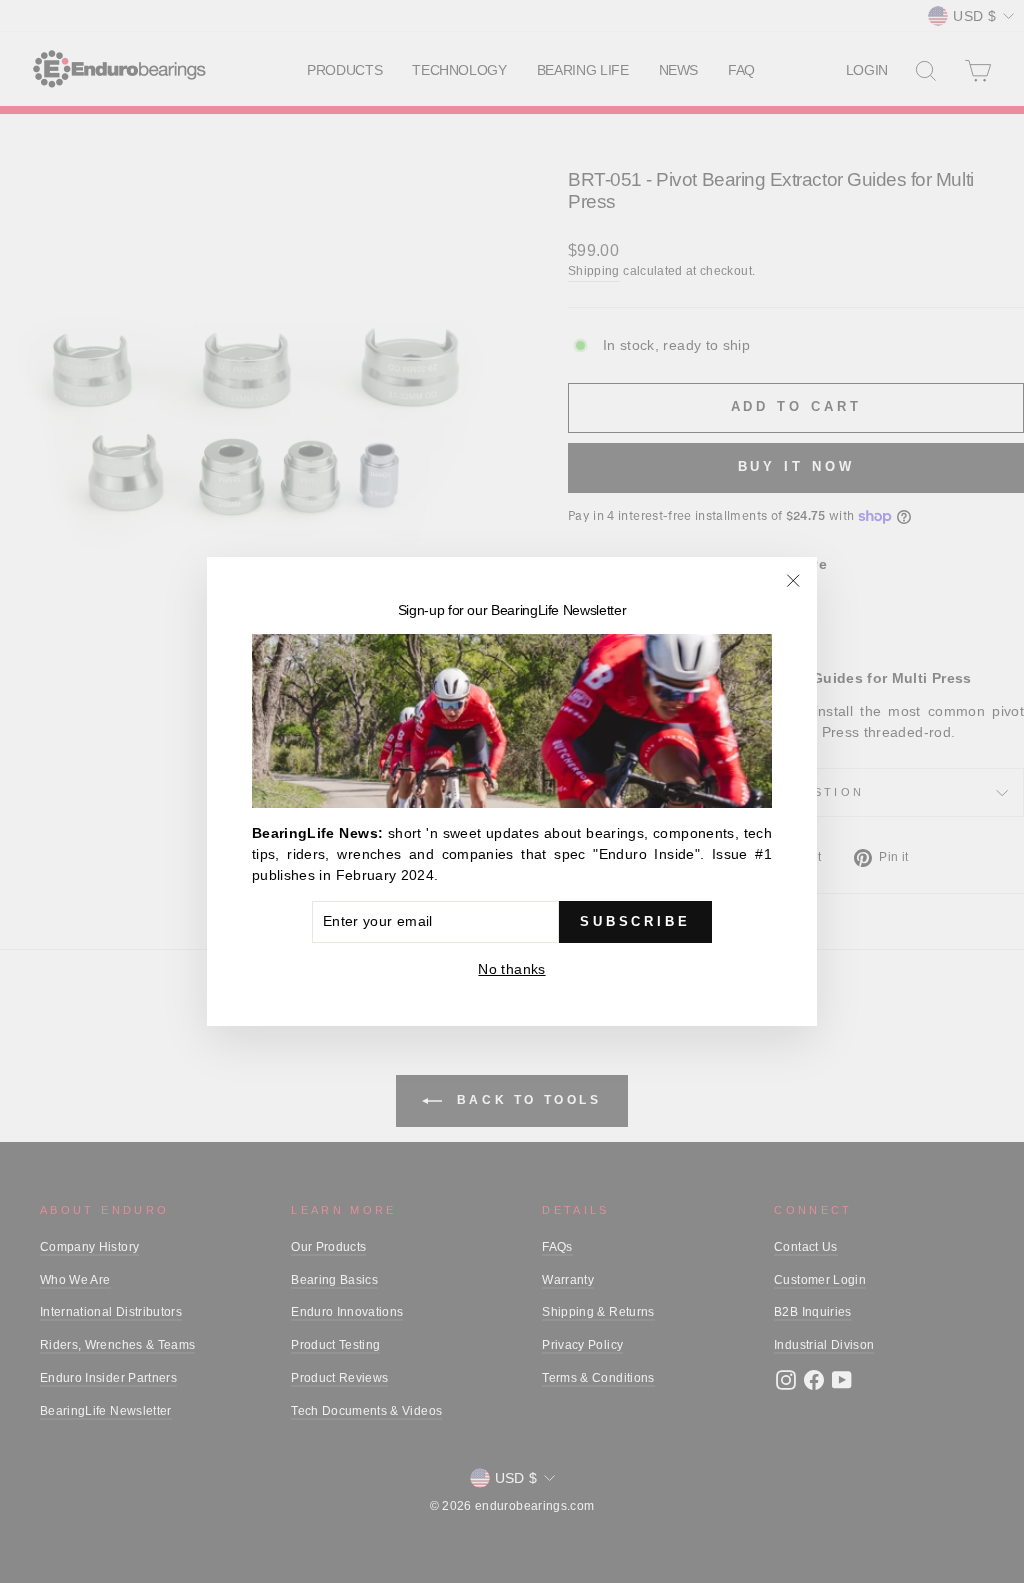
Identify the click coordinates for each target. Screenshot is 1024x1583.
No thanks (511, 969)
